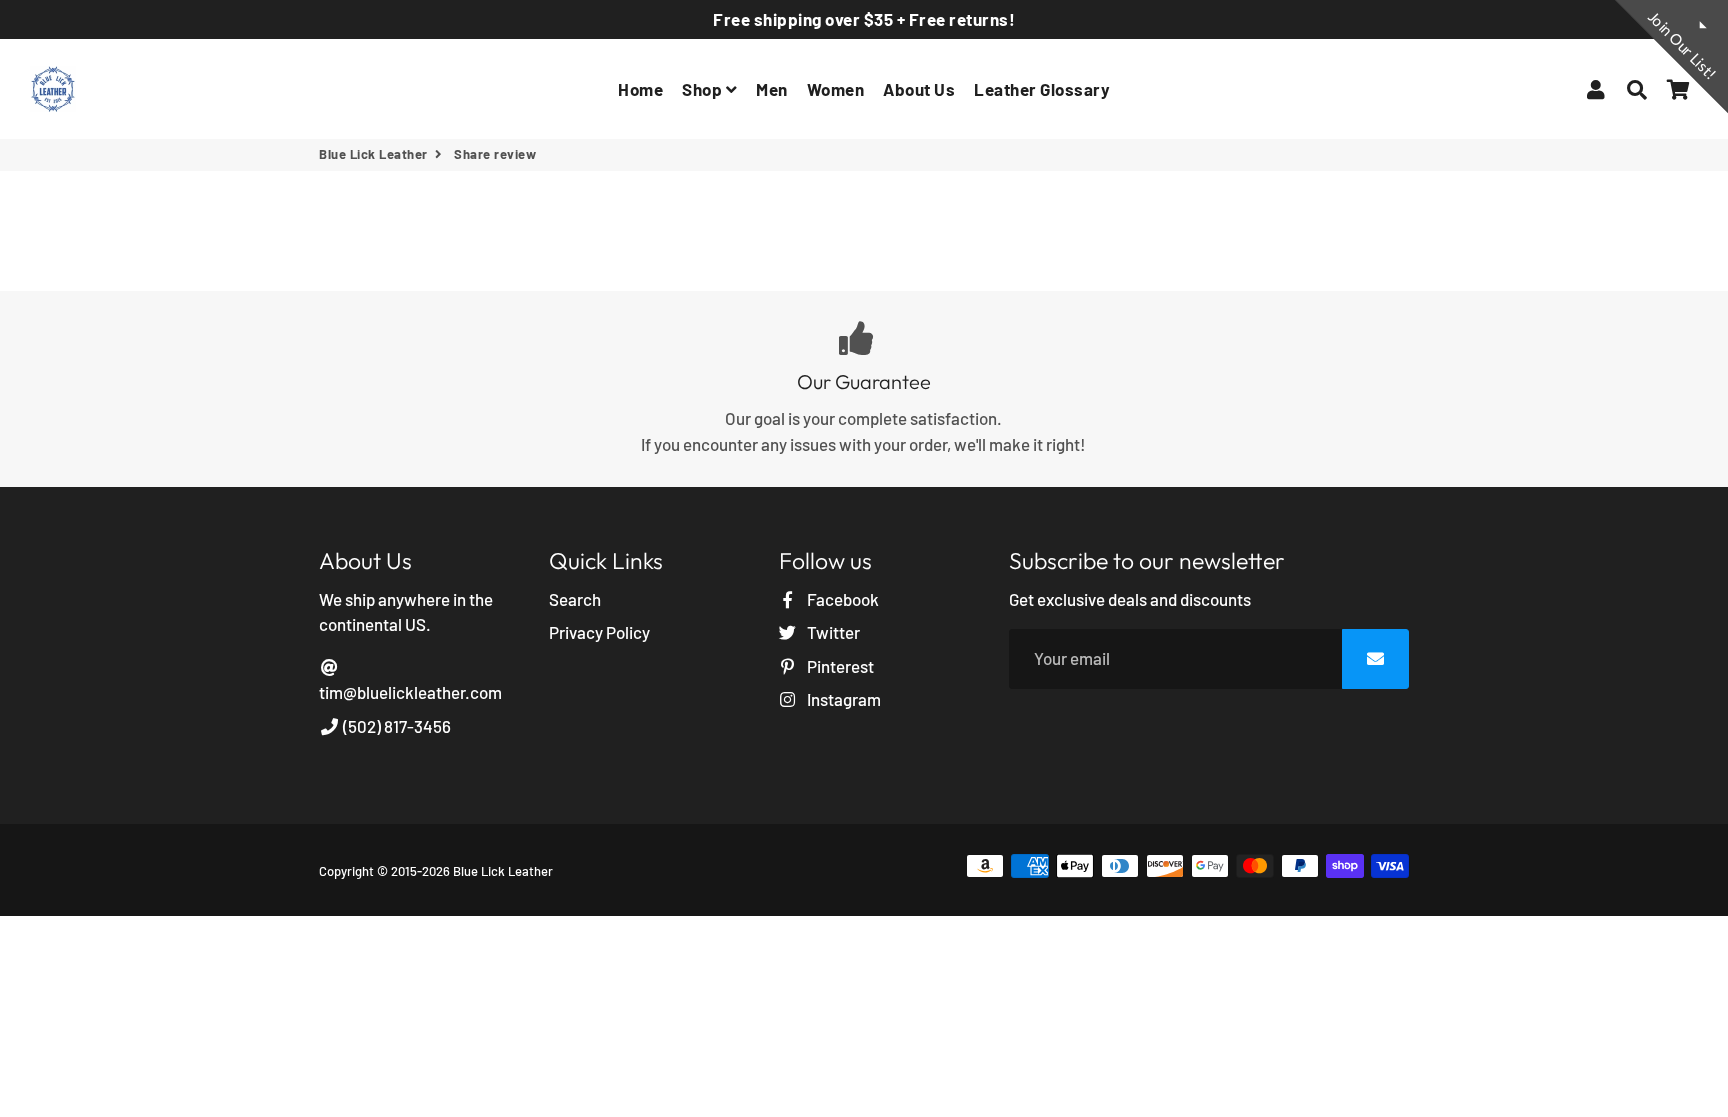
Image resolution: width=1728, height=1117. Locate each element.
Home (640, 89)
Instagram (842, 699)
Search (575, 599)
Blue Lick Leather (373, 154)
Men (772, 89)
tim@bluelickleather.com (410, 692)
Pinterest (839, 666)
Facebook (841, 599)
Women (836, 89)
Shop (704, 89)
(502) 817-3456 (395, 726)
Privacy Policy (599, 632)
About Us (919, 89)
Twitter (832, 632)
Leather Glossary (1042, 89)
